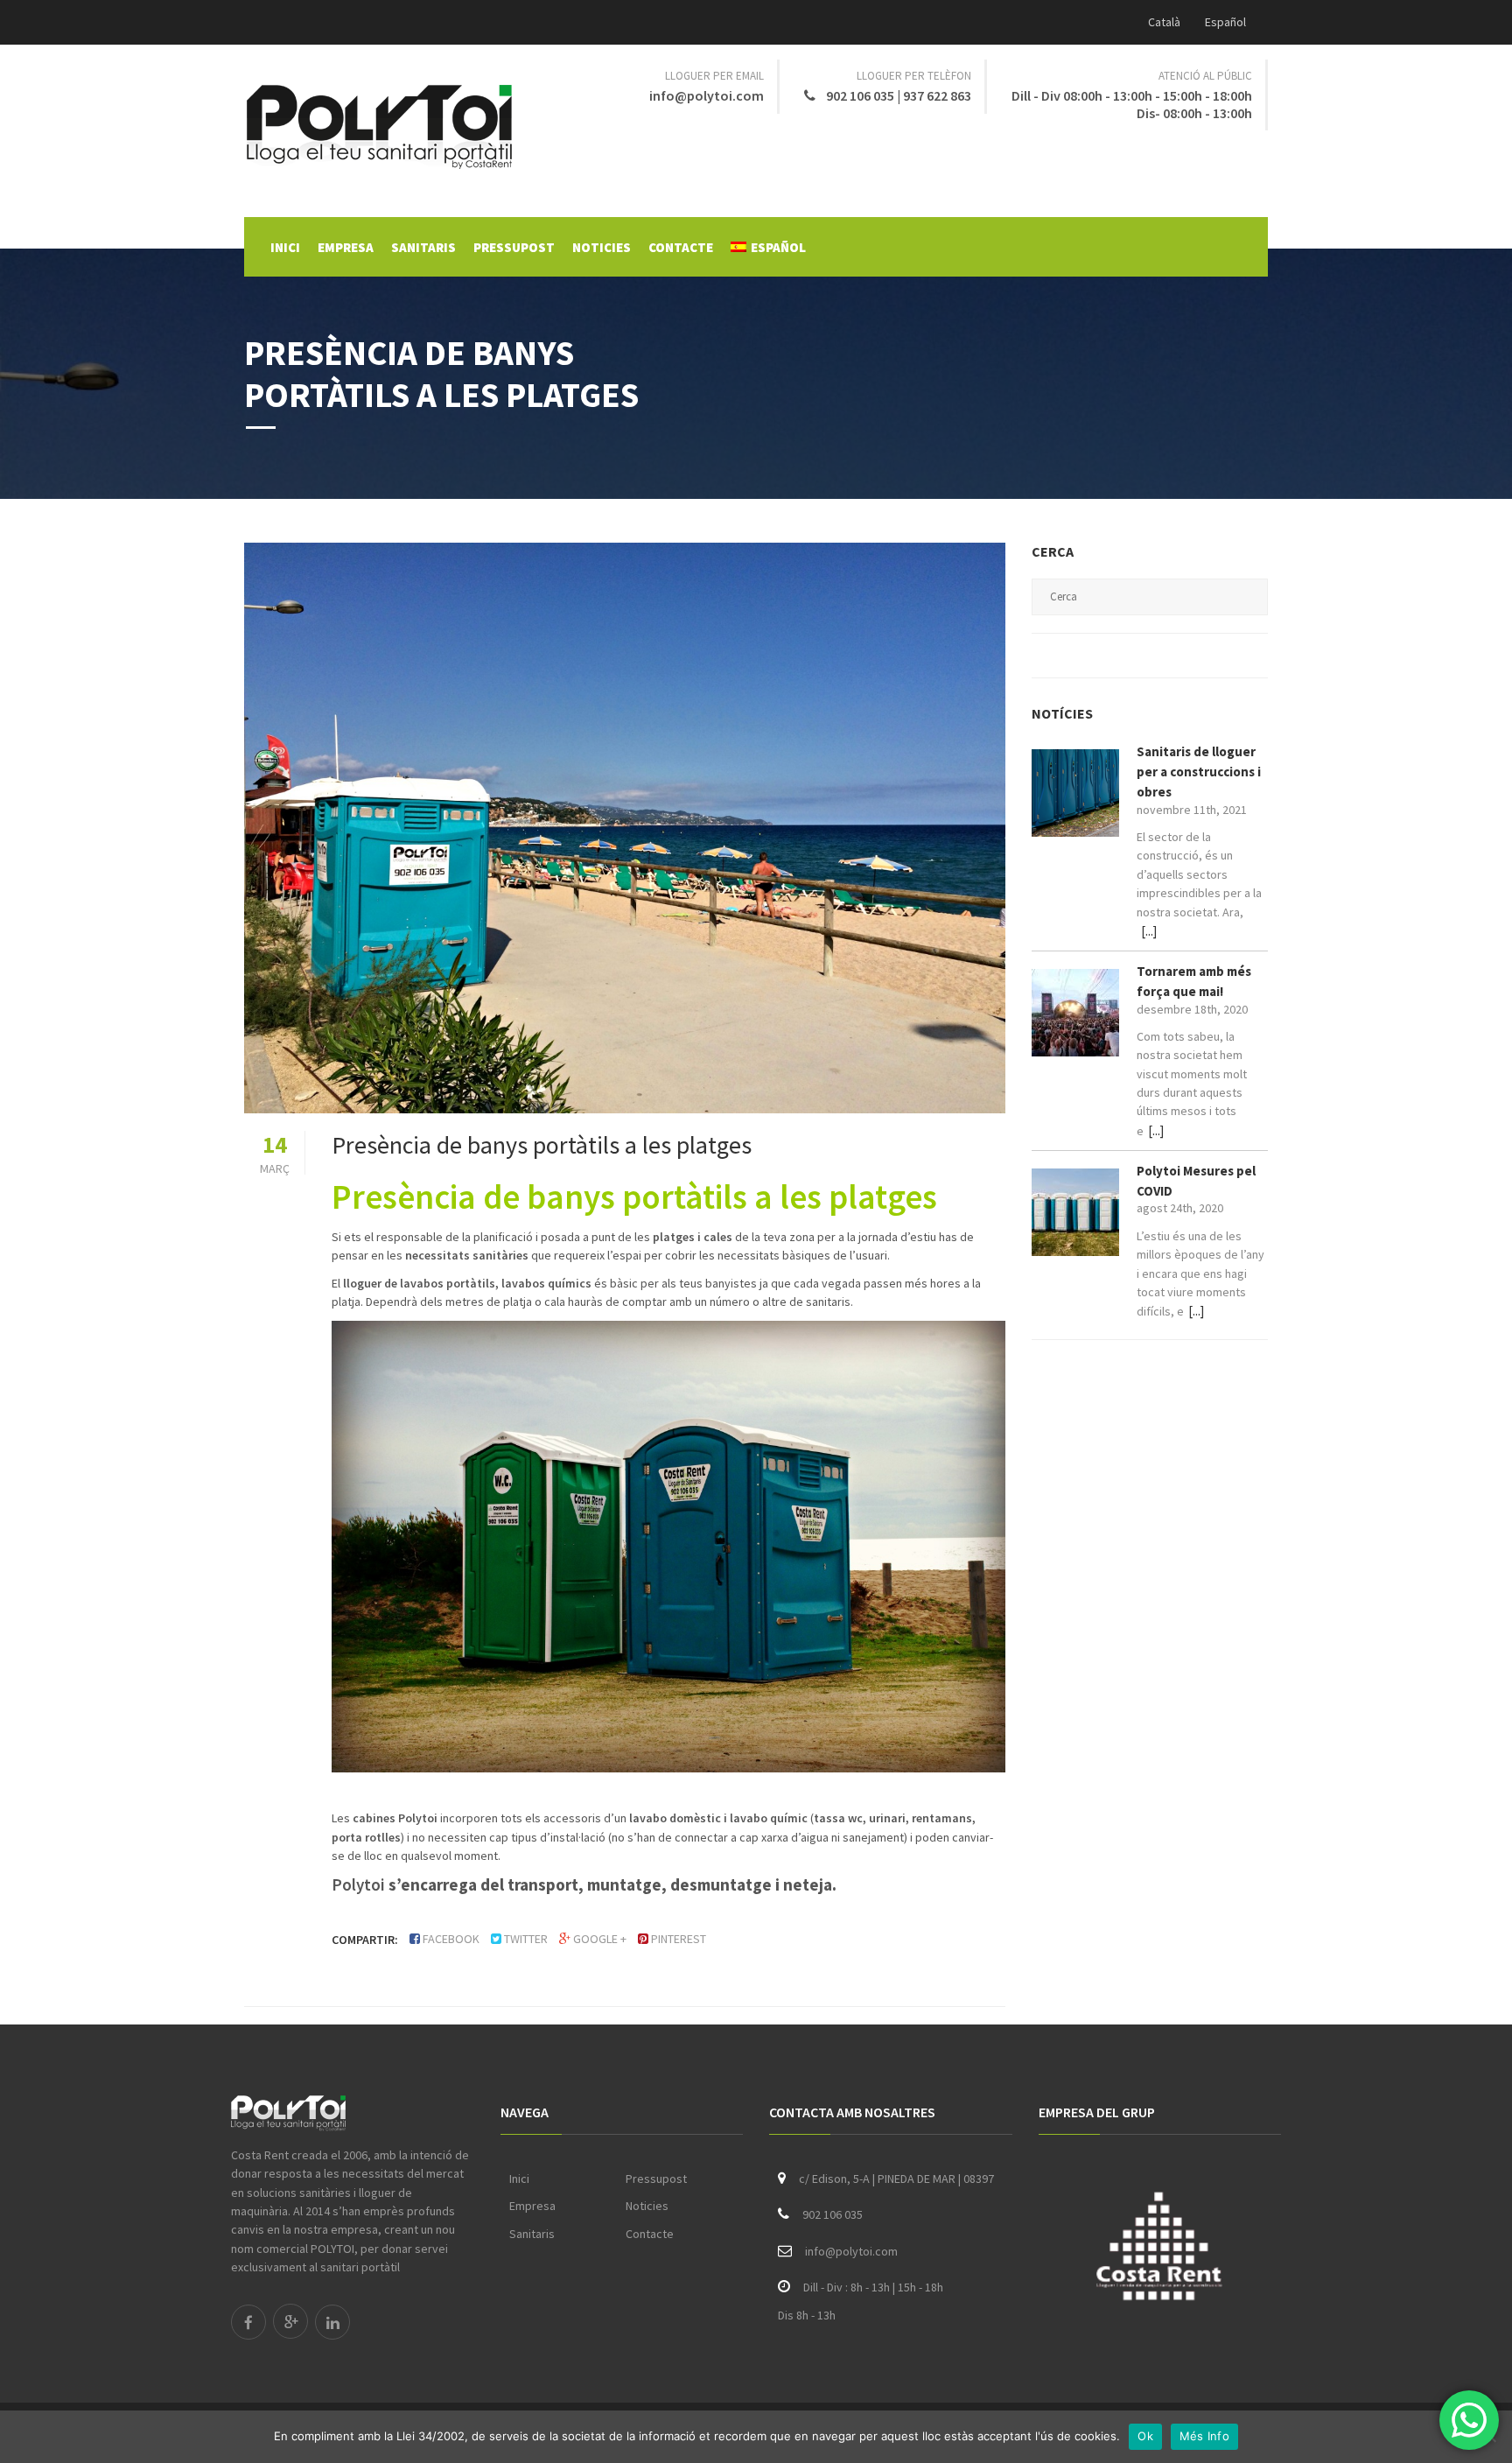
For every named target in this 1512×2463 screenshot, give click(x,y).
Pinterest (679, 1939)
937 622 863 (937, 95)
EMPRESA (346, 247)
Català (1164, 22)
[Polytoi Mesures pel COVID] (1075, 1212)
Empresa (532, 2206)
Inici (519, 2179)
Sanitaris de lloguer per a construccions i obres (1199, 772)
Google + (600, 1939)
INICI (285, 247)
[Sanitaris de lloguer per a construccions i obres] (1075, 793)
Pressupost (656, 2179)
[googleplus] (290, 2321)
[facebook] (248, 2322)
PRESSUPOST (514, 247)
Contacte (650, 2234)
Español (1225, 22)
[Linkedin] (332, 2322)
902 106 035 (861, 95)
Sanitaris (532, 2234)
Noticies (647, 2206)
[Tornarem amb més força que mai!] (1075, 1013)
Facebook (451, 1939)
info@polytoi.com (707, 95)
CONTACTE (681, 247)
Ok (1145, 2436)
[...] (1149, 931)
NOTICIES (602, 247)
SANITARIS (423, 247)
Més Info (1204, 2436)
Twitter (526, 1939)
